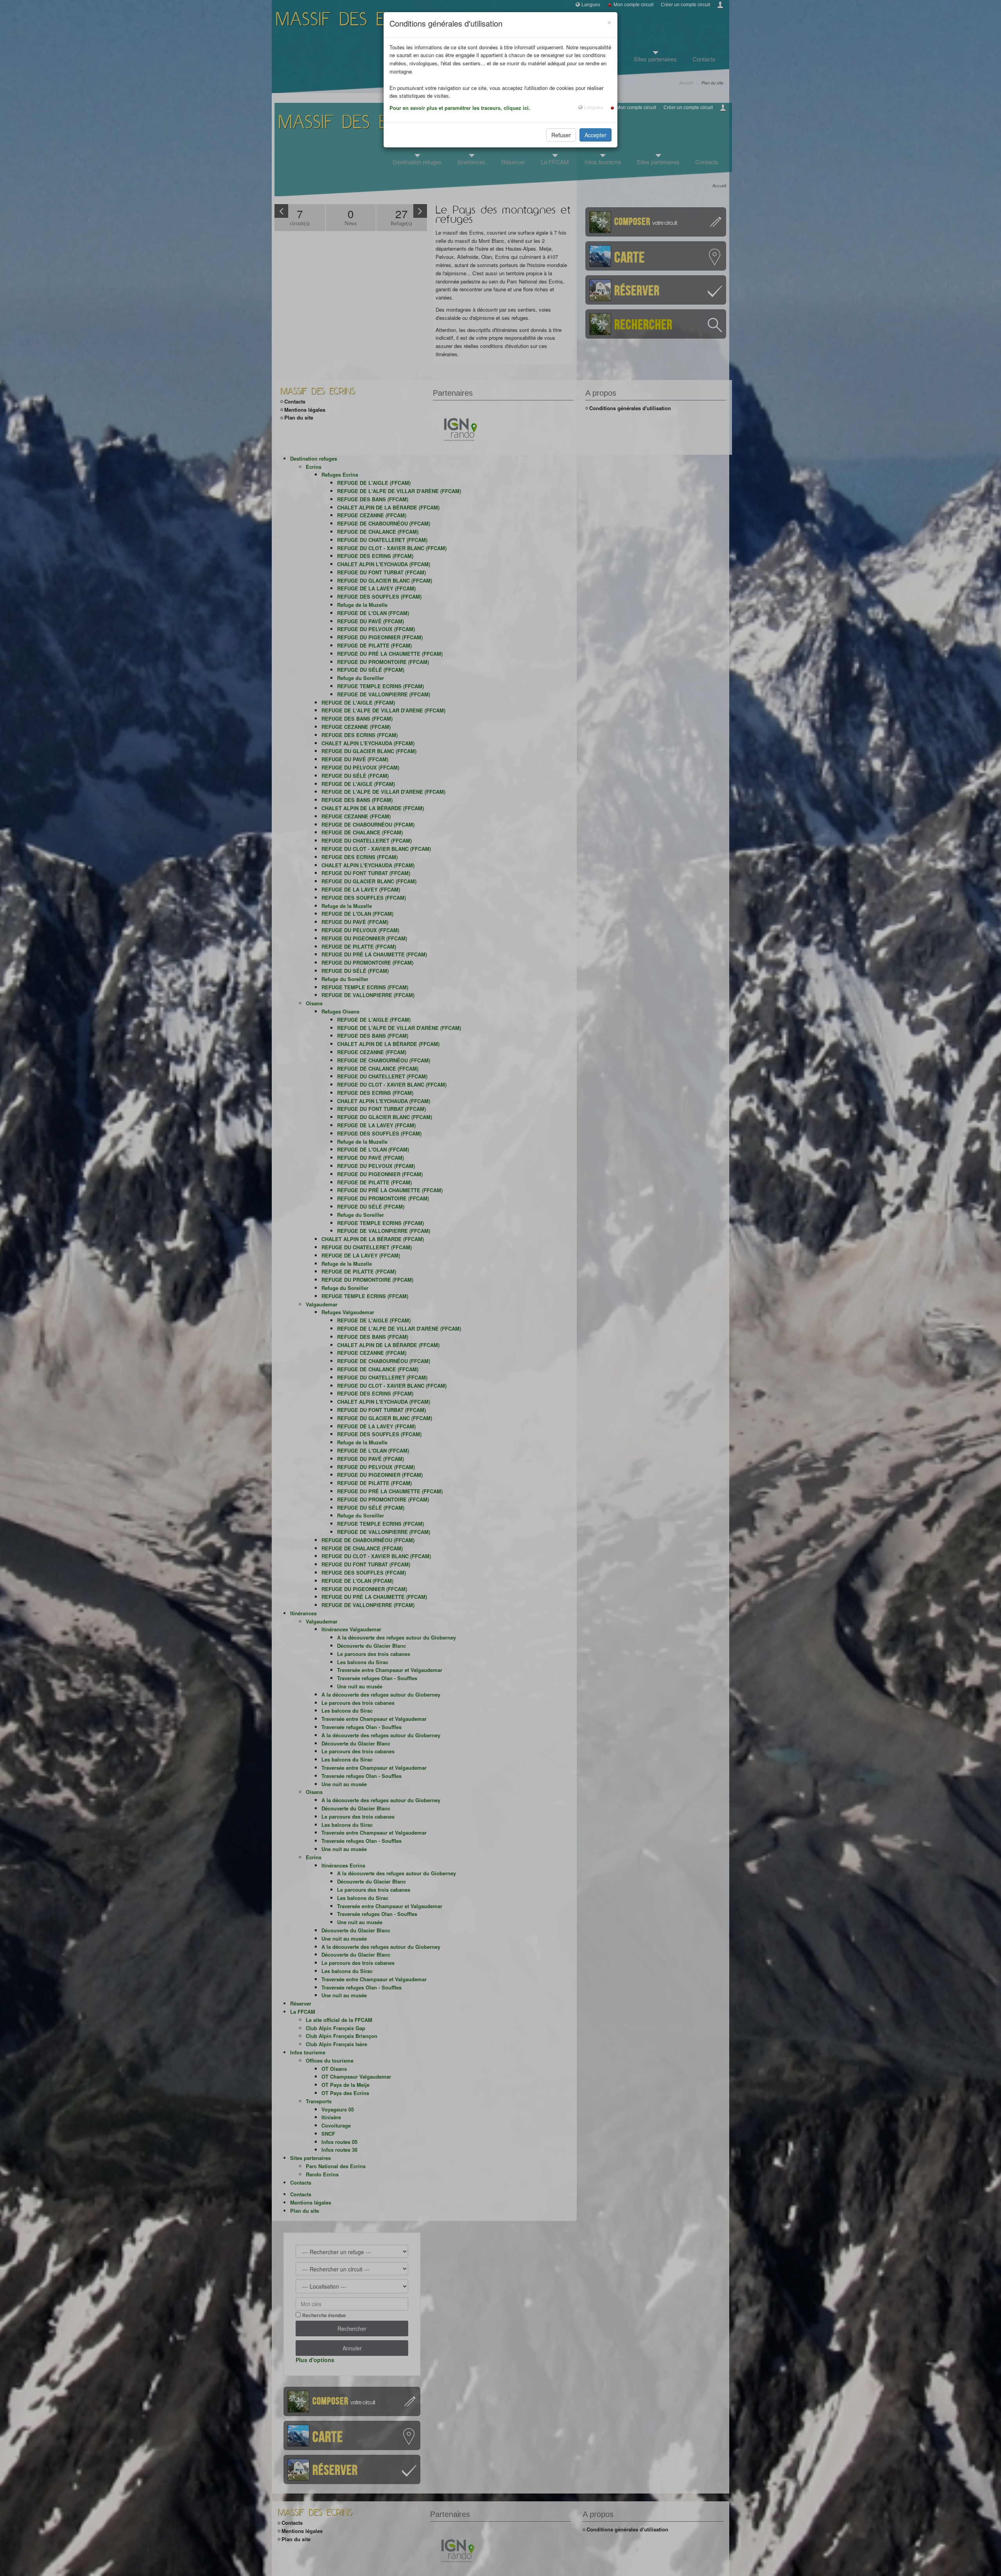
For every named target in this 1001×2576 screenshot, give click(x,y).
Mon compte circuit (633, 5)
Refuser (561, 135)
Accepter (596, 135)
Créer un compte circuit (685, 5)
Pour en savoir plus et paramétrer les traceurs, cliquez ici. (460, 108)
